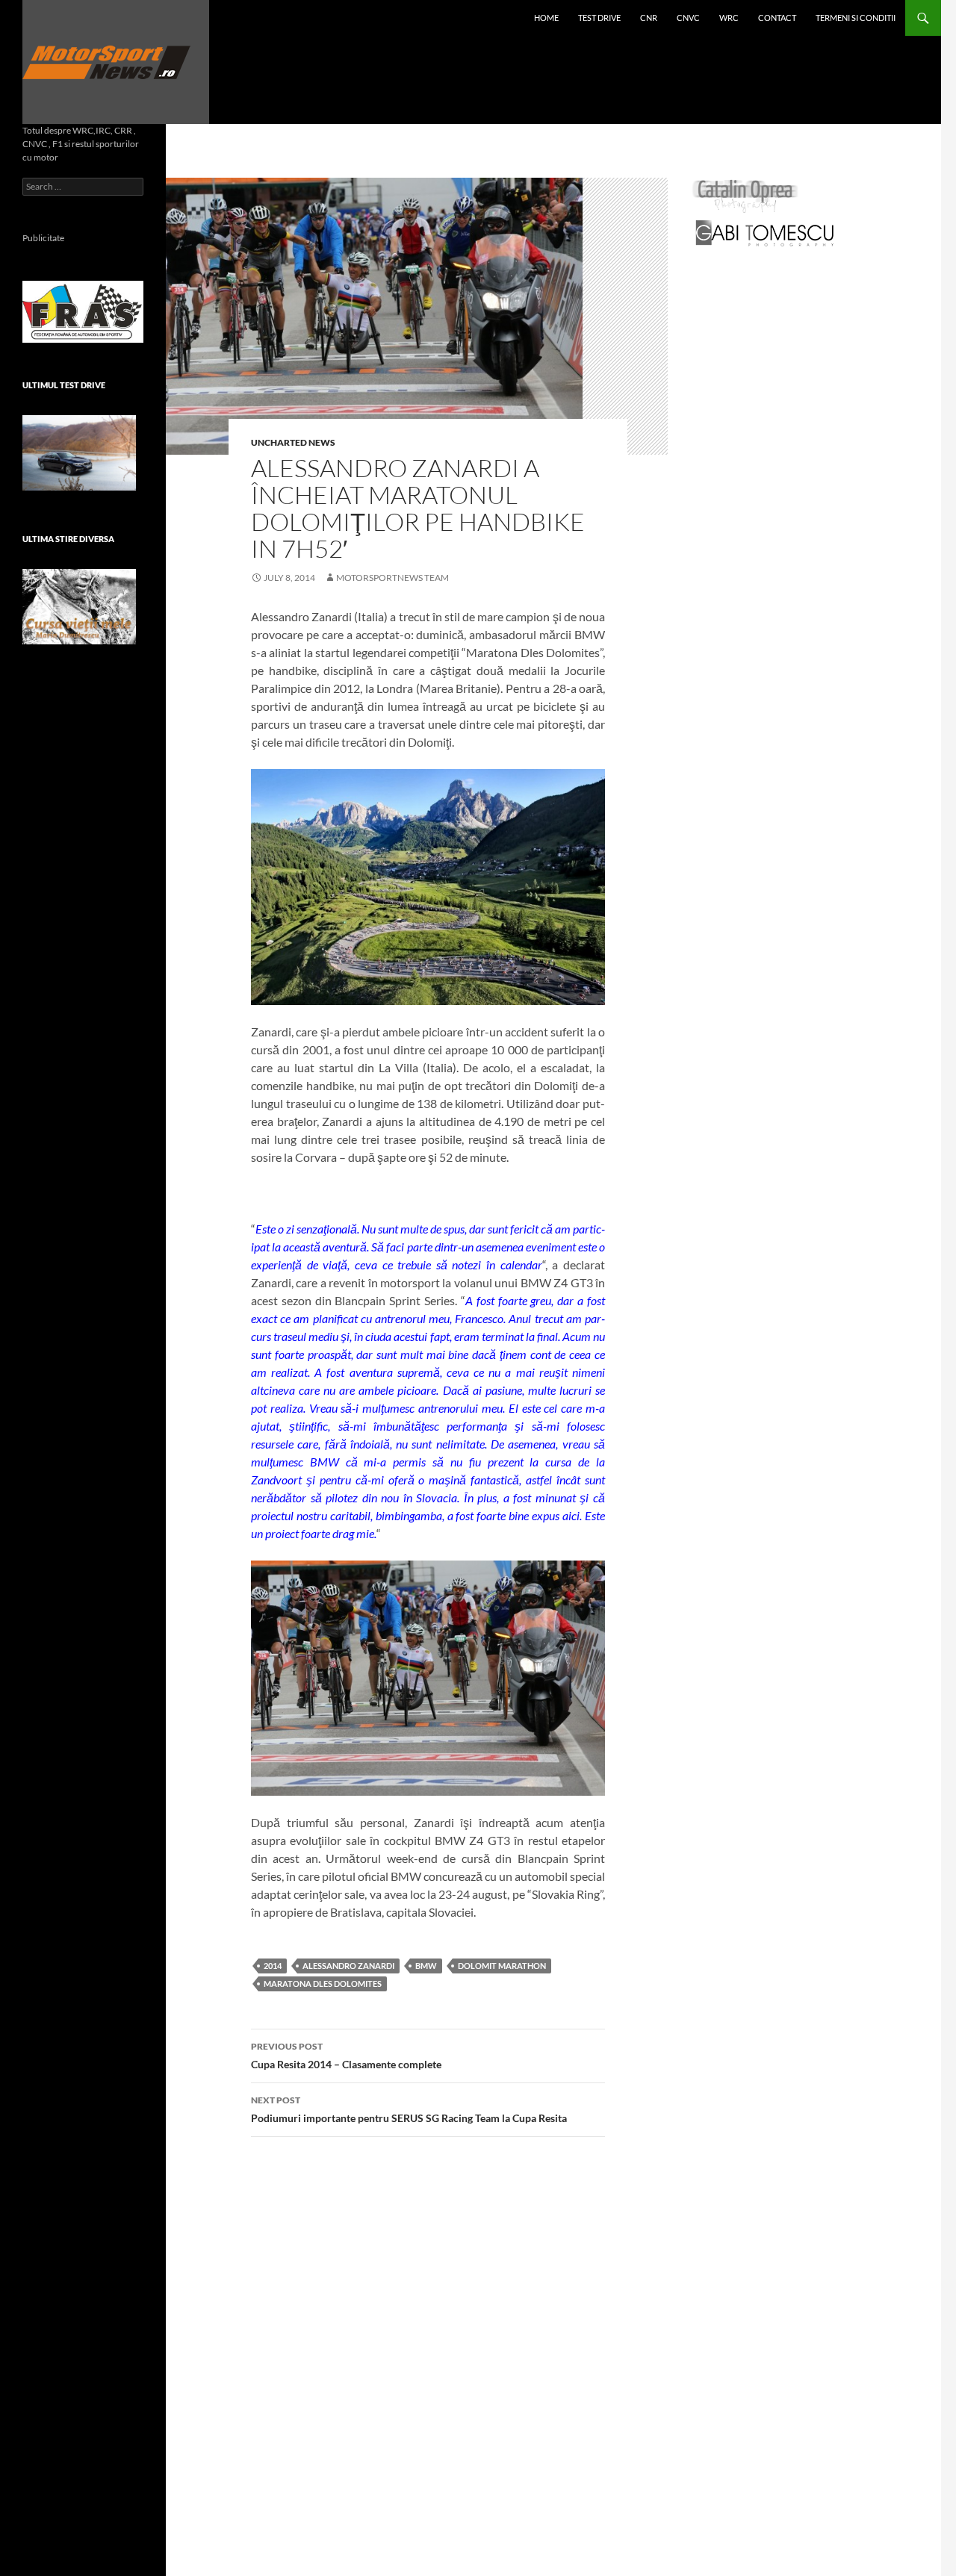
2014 (273, 1966)
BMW (426, 1966)
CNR (649, 18)
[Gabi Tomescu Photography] (765, 233)
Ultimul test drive (64, 385)
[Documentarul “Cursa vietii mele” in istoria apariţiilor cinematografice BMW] (79, 607)
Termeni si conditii (856, 18)
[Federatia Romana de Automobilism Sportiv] (83, 310)
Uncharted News (293, 442)
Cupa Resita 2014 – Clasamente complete (346, 2056)
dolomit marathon (502, 1966)
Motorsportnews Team (392, 578)
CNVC (688, 18)
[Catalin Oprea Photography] (745, 195)
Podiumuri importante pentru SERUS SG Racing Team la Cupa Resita (409, 2109)
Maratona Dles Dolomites (323, 1984)
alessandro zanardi (348, 1966)
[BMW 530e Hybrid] (79, 453)
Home (546, 18)
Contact (777, 18)
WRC (729, 18)
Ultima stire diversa (68, 539)
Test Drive (599, 18)
